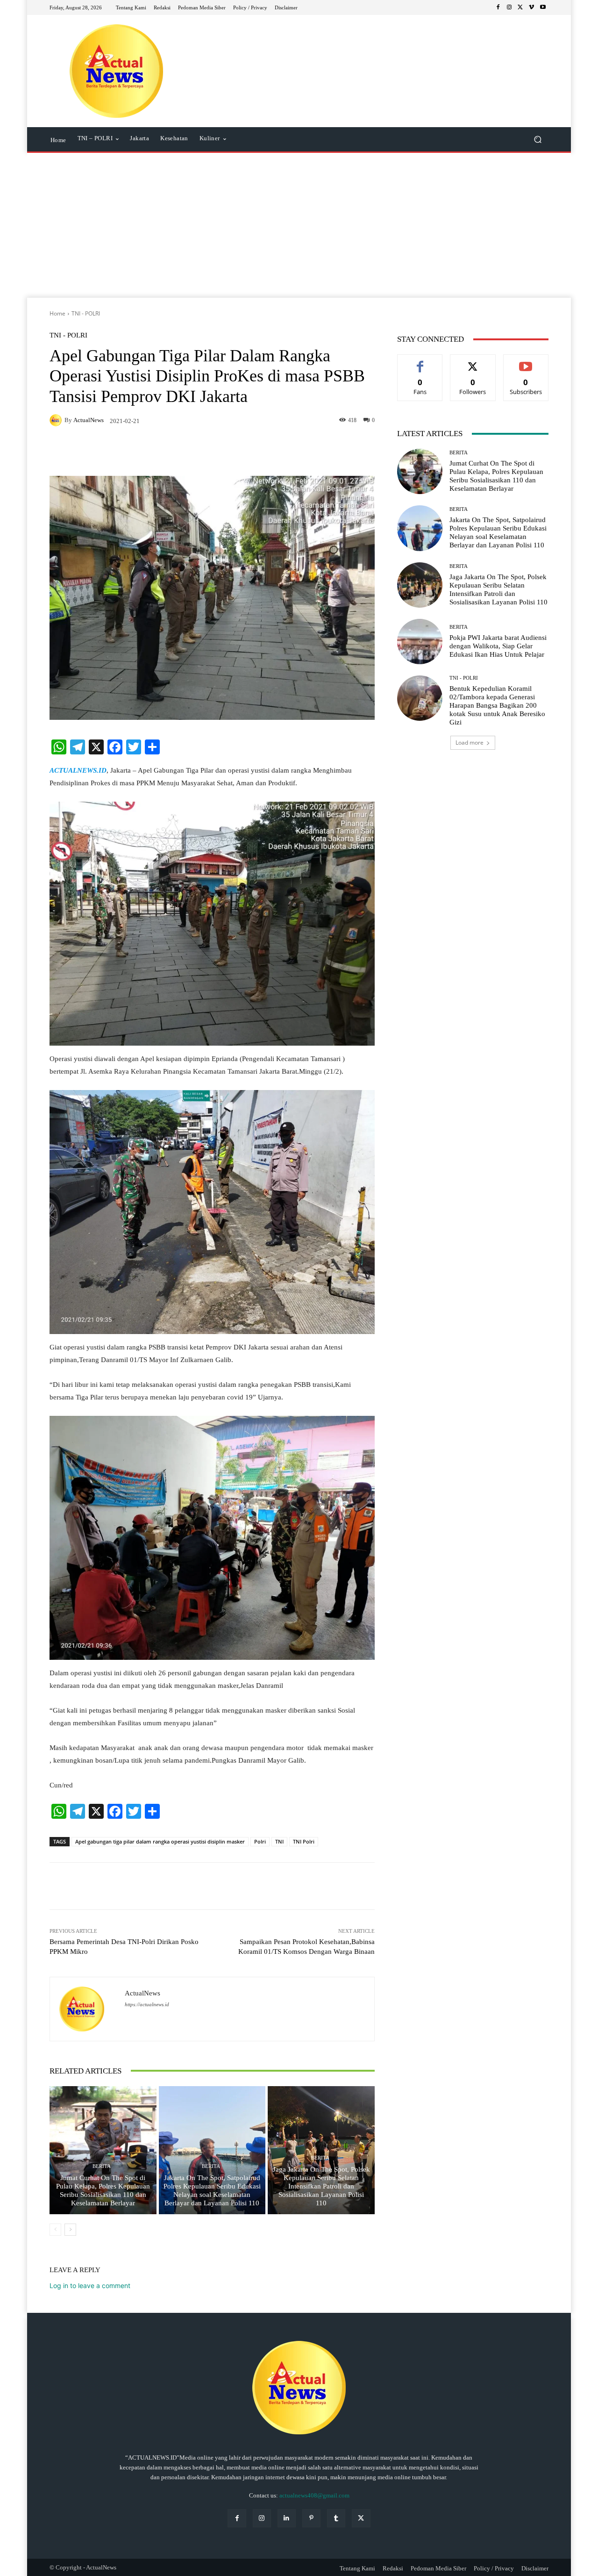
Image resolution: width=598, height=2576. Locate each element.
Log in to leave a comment (90, 2285)
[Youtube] (543, 7)
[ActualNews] (57, 420)
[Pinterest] (311, 2518)
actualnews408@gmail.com (314, 2495)
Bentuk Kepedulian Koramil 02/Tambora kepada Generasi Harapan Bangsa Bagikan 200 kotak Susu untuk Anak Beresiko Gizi (497, 705)
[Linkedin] (287, 2518)
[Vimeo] (532, 7)
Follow (473, 362)
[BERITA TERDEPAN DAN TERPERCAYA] (117, 71)
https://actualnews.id (147, 2005)
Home (57, 313)
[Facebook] (498, 7)
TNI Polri (304, 1841)
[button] (537, 140)
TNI (279, 1841)
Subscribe (526, 362)
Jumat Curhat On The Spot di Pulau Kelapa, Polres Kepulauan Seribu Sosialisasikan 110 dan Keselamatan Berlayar (103, 2190)
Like (420, 362)
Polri (260, 1841)
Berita (102, 2166)
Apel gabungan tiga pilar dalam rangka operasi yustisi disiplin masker (160, 1841)
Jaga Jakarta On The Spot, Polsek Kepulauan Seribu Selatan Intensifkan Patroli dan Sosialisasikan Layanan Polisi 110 (321, 2186)
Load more (470, 743)
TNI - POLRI (86, 313)
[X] (520, 7)
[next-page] (70, 2230)
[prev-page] (55, 2230)
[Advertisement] (299, 228)
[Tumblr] (336, 2518)
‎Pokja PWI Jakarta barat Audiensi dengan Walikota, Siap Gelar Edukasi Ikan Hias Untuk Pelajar (498, 646)
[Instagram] (509, 7)
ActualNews (89, 420)
